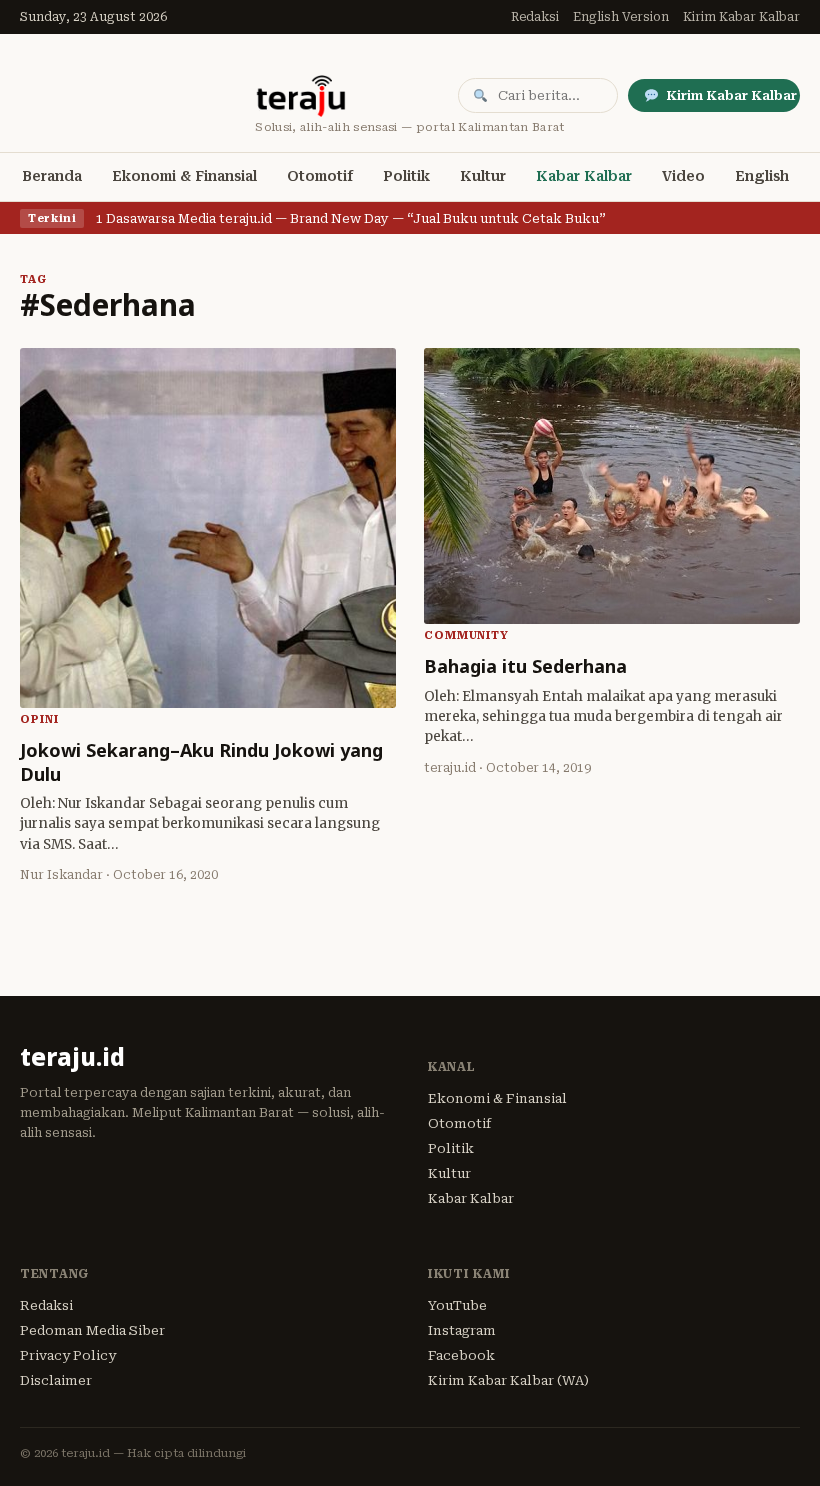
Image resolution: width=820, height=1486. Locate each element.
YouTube (457, 1305)
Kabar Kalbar (584, 176)
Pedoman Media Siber (92, 1330)
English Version (621, 17)
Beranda (52, 176)
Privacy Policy (68, 1355)
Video (683, 176)
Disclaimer (56, 1380)
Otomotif (320, 176)
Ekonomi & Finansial (184, 176)
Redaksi (535, 17)
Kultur (483, 176)
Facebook (461, 1355)
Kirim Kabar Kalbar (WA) (508, 1380)
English (762, 176)
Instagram (462, 1330)
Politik (406, 176)
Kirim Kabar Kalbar (741, 17)
